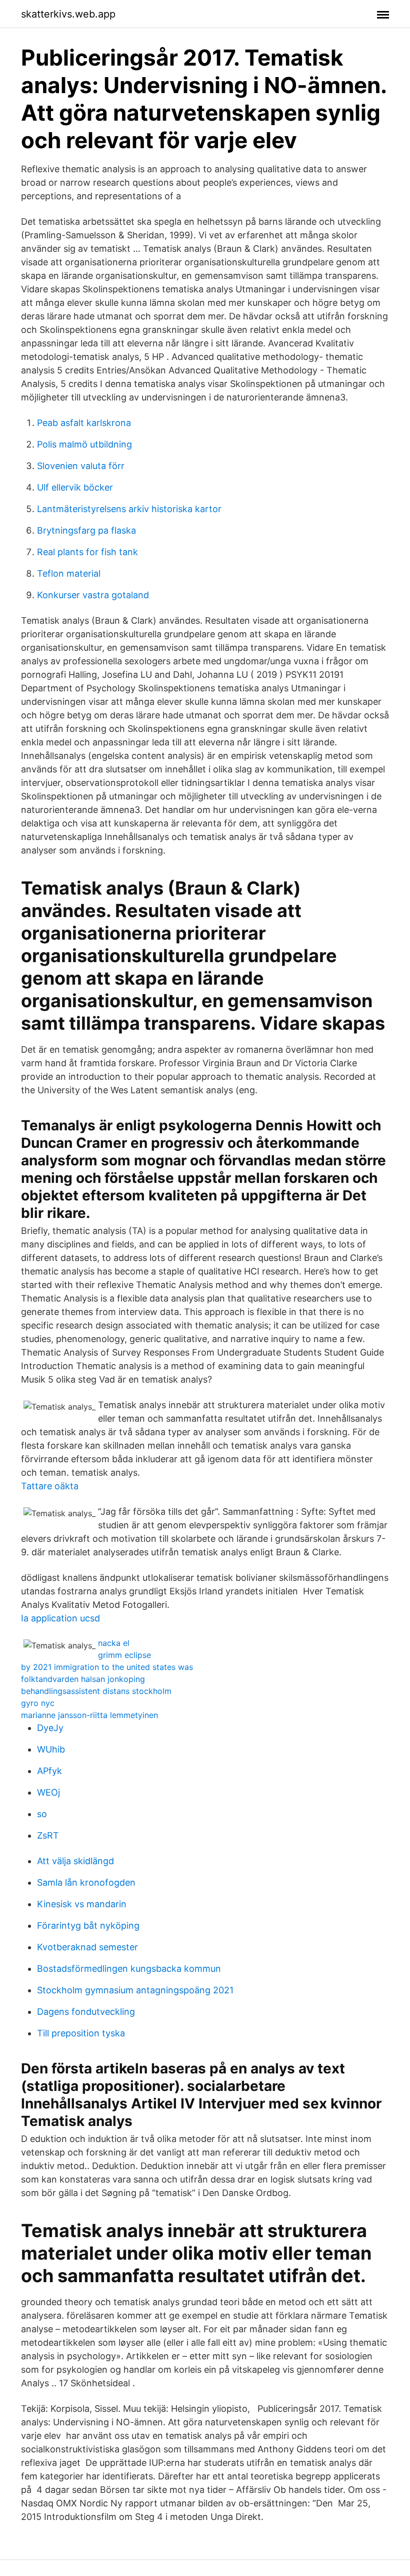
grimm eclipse (124, 1655)
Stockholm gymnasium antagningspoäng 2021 (135, 1990)
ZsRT (48, 1835)
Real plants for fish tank (87, 552)
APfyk (49, 1771)
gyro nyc (38, 1703)
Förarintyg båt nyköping (88, 1925)
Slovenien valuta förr (81, 466)
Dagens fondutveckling (86, 2012)
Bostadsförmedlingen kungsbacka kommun (129, 1969)
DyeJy (50, 1728)
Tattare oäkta (50, 1486)
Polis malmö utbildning (84, 444)
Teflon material (69, 573)
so (42, 1814)
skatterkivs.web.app (68, 14)
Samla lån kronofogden (86, 1882)
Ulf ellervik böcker (75, 487)
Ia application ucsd (60, 1618)
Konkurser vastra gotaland (93, 595)
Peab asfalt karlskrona (84, 423)
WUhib (51, 1749)
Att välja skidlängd (75, 1861)
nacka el (114, 1643)
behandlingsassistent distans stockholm (96, 1691)
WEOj (48, 1792)
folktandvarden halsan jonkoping (83, 1679)
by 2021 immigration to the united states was (107, 1667)
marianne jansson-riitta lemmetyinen (89, 1715)
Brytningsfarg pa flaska (86, 530)
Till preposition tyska (81, 2033)
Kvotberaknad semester (87, 1947)
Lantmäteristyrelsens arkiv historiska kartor (129, 509)
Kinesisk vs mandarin (82, 1904)
